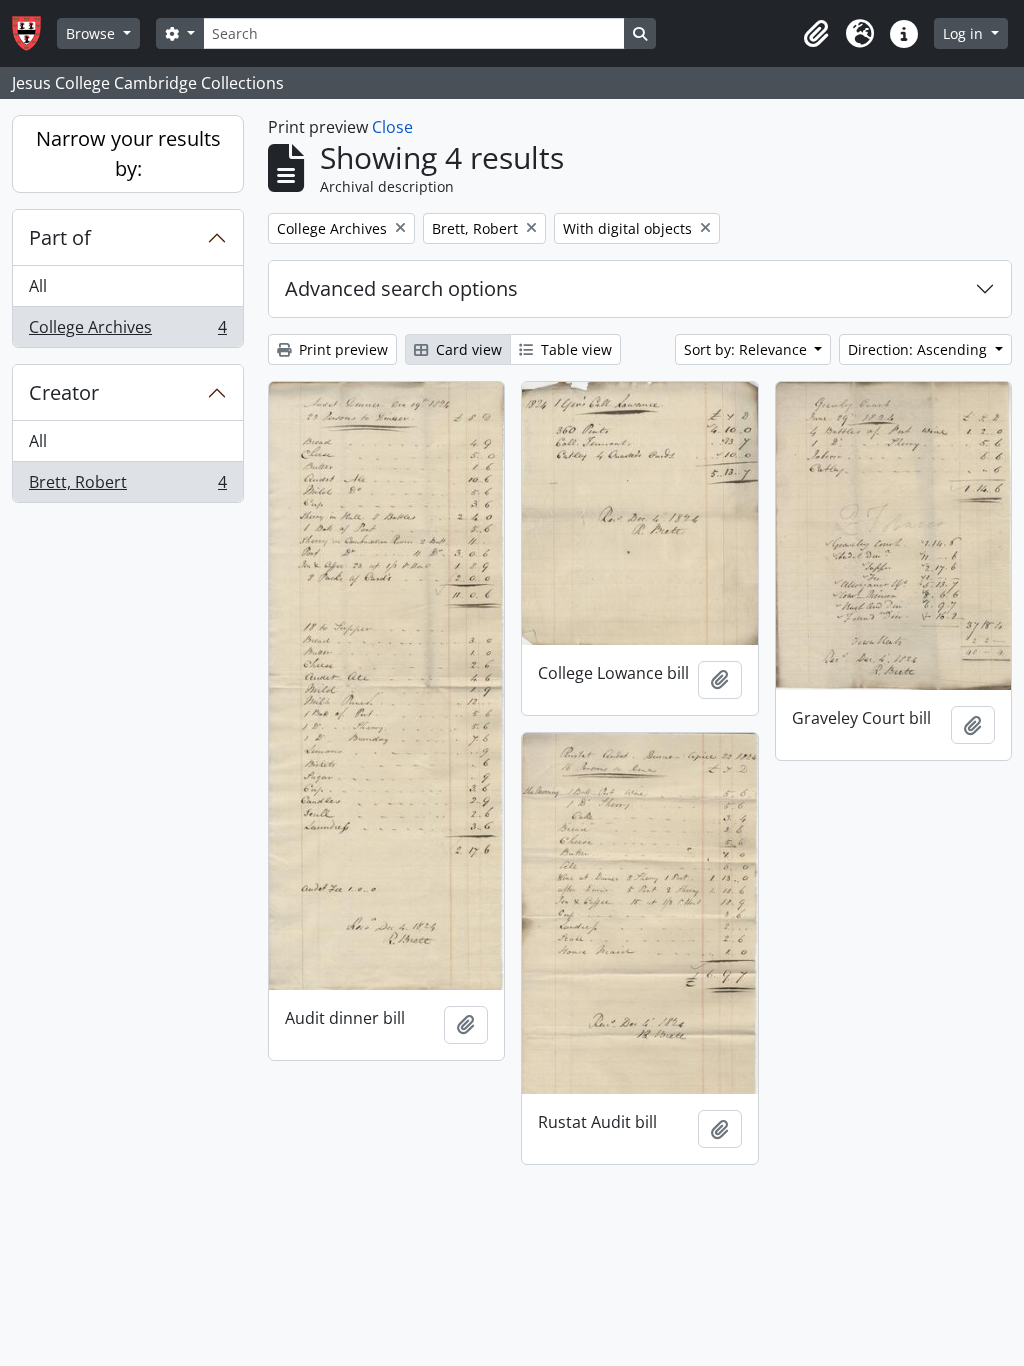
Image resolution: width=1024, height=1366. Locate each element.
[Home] (34, 33)
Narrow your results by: (128, 153)
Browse (92, 33)
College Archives (127, 331)
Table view (574, 349)
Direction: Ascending (919, 349)
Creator (64, 392)
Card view (467, 349)
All (38, 286)
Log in (965, 33)
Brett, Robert (127, 486)
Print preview (341, 349)
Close (392, 127)
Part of (60, 237)
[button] (816, 34)
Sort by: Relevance (747, 349)
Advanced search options (401, 288)
